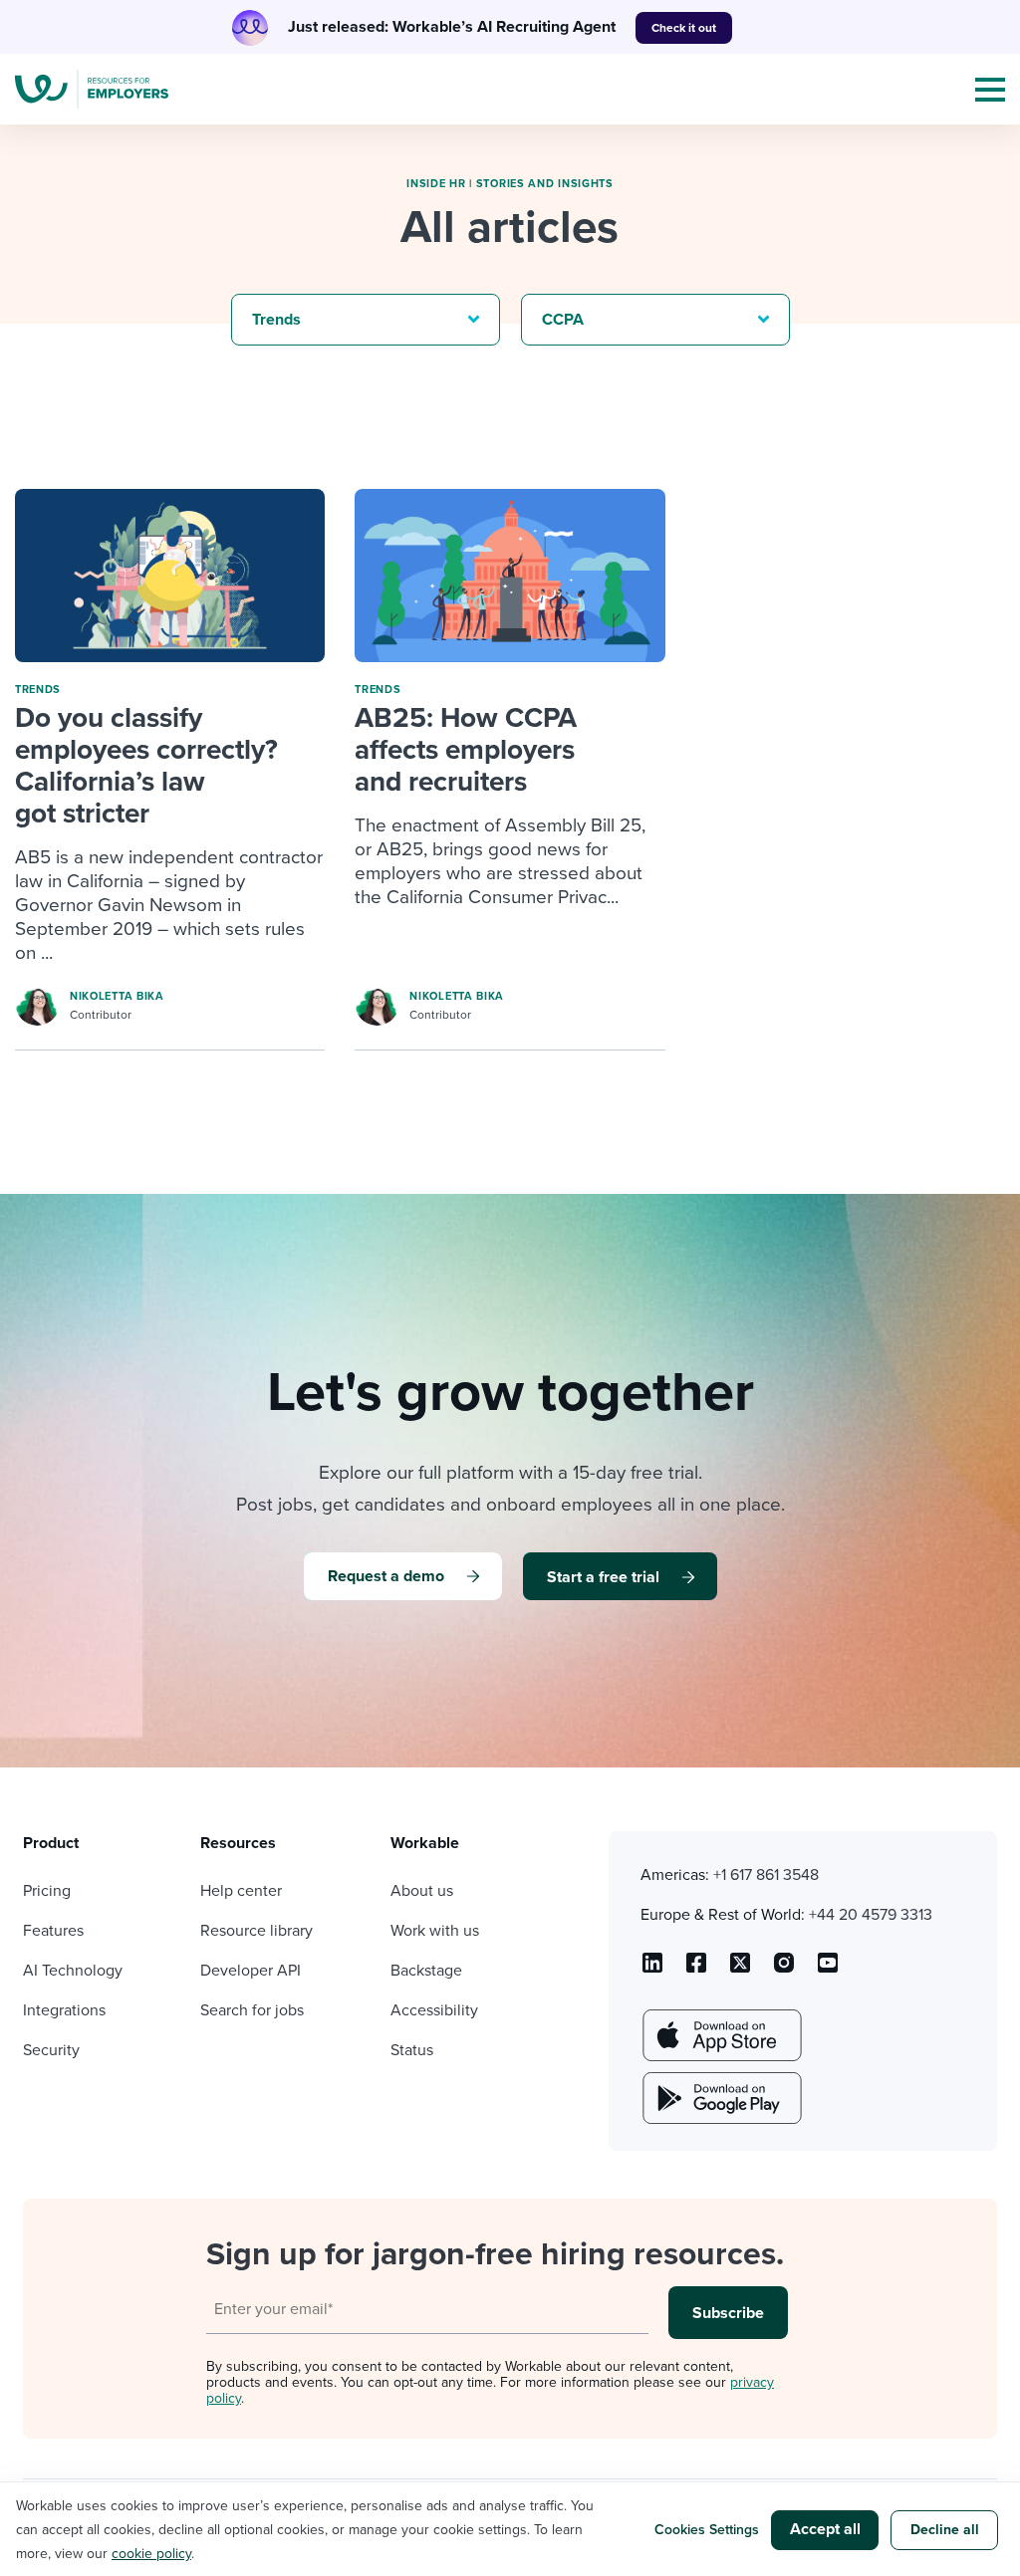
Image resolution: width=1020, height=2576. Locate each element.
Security (51, 2050)
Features (53, 1931)
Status (412, 2050)
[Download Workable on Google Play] (720, 2098)
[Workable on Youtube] (740, 1970)
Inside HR (436, 184)
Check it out (684, 28)
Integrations (64, 2010)
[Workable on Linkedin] (652, 1970)
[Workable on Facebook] (696, 1970)
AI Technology (73, 1971)
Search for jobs (252, 2010)
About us (422, 1891)
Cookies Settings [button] (707, 2530)
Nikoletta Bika (117, 996)
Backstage (426, 1971)
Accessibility (434, 2010)
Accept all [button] (825, 2529)
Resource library (256, 1931)
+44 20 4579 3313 (871, 1915)
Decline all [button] (945, 2530)
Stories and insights (545, 184)
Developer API (251, 1971)
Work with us (435, 1931)
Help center (241, 1891)
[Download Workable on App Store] (720, 2035)
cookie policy (151, 2554)
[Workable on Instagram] (828, 1970)
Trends (38, 690)
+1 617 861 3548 (766, 1875)
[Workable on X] (784, 1970)
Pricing (47, 1891)
